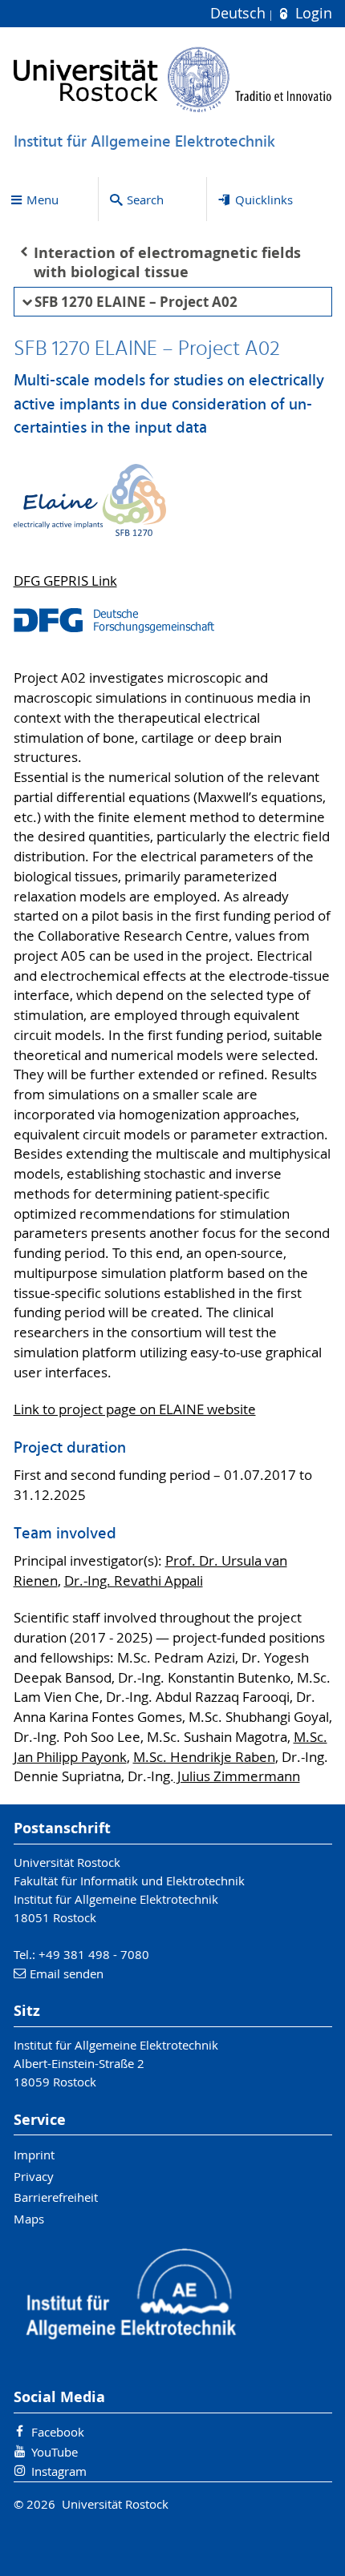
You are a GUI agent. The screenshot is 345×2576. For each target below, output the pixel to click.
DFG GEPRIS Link (65, 581)
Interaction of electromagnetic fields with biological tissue (167, 263)
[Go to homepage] (173, 79)
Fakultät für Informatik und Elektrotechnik (129, 1881)
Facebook (58, 2432)
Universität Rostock (67, 1862)
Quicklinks (264, 200)
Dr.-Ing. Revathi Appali (134, 1581)
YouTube (55, 2452)
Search (145, 200)
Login (311, 13)
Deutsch (240, 13)
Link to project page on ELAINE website (135, 1409)
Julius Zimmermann (237, 1776)
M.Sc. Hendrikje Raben (204, 1757)
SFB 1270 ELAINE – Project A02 (136, 302)
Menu (43, 200)
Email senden (67, 1973)
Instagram (59, 2471)
